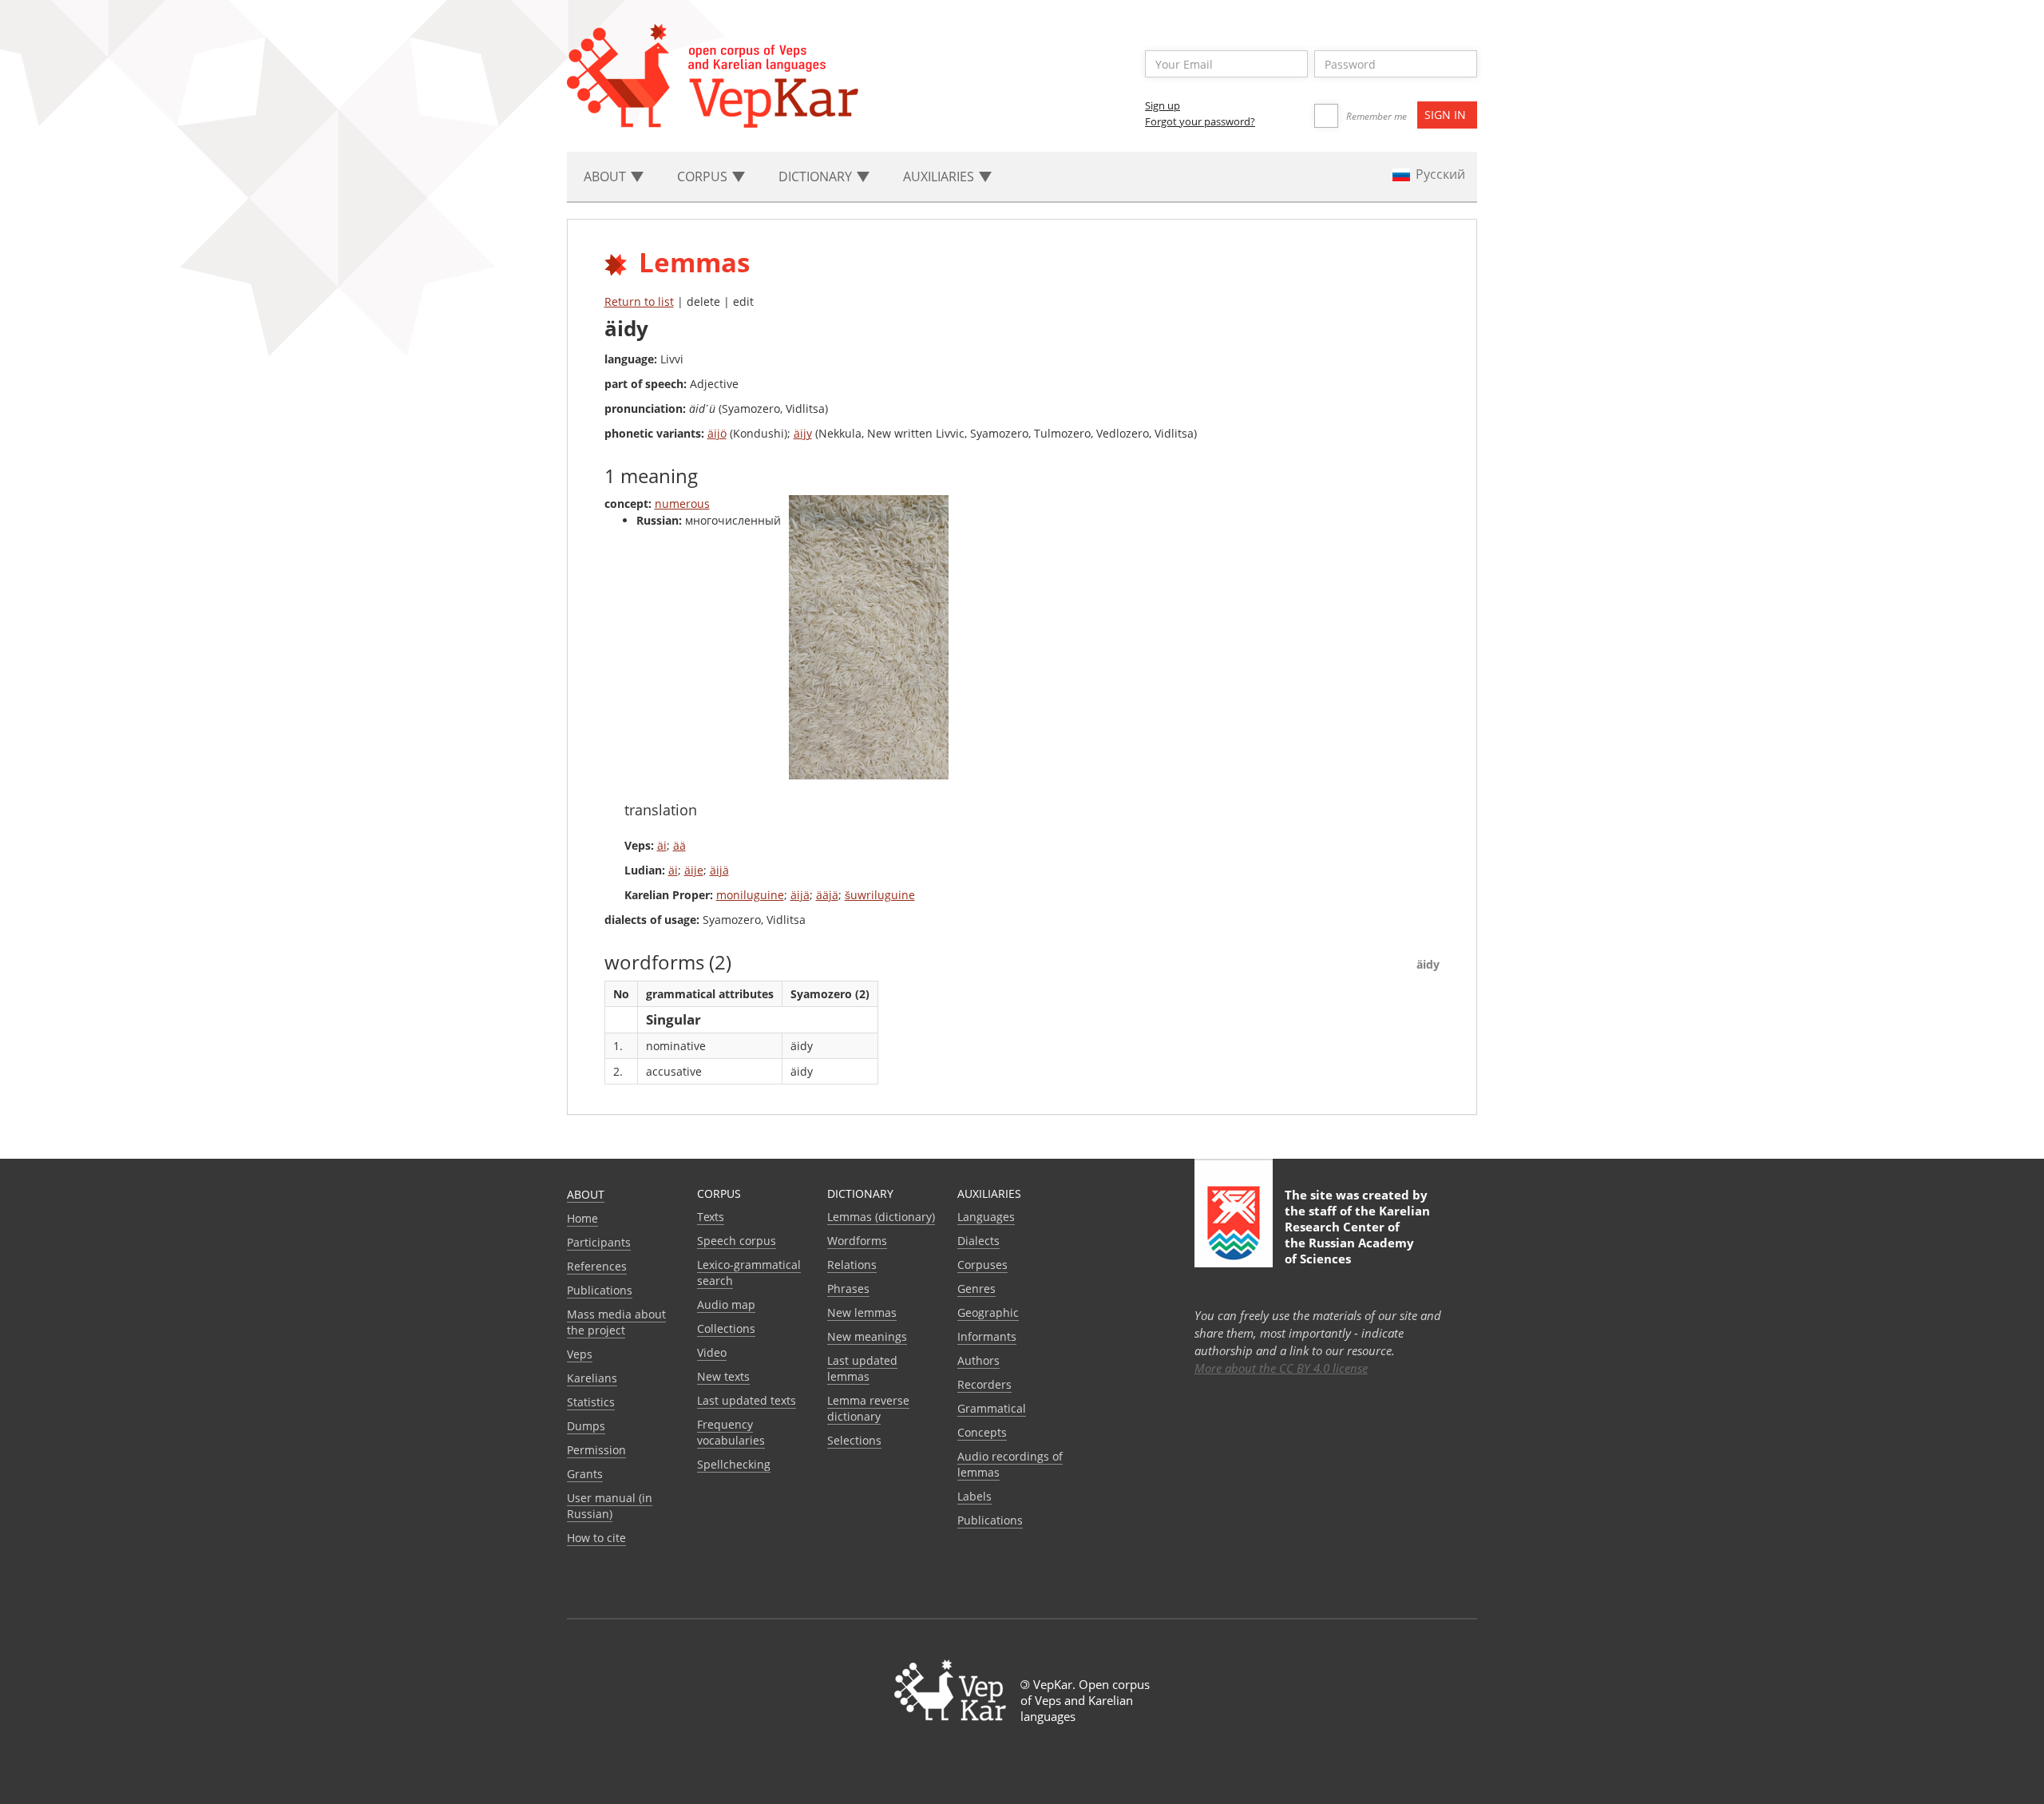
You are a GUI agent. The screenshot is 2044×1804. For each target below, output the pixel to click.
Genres (976, 1289)
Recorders (984, 1384)
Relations (852, 1265)
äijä (719, 870)
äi (662, 845)
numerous (682, 504)
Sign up (1163, 105)
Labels (974, 1496)
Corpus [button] (704, 176)
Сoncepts (982, 1432)
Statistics (591, 1402)
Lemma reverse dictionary (868, 1408)
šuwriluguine (880, 895)
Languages (986, 1217)
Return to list (639, 301)
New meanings (867, 1336)
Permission (596, 1450)
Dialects (978, 1241)
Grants (585, 1474)
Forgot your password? (1200, 121)
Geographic (988, 1312)
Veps (580, 1354)
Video (712, 1352)
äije (694, 870)
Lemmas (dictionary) (881, 1217)
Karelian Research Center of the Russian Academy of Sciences (1357, 1235)
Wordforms (857, 1241)
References (597, 1266)
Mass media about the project (616, 1322)
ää (679, 845)
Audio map (726, 1304)
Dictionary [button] (817, 176)
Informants (987, 1336)
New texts (723, 1376)
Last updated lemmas (862, 1368)
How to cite (596, 1538)
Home (582, 1218)
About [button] (606, 176)
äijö (717, 433)
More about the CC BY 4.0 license (1281, 1368)
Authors (978, 1360)
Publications (600, 1290)
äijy (803, 433)
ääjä (827, 895)
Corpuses (982, 1265)
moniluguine (750, 895)
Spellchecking (734, 1464)
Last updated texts (747, 1400)
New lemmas (862, 1312)
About (586, 1194)
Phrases (848, 1289)
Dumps (586, 1426)
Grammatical (992, 1408)
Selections (854, 1440)
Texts (711, 1217)
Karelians (592, 1378)
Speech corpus (737, 1241)
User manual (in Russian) (610, 1506)
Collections (726, 1328)
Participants (599, 1242)
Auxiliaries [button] (940, 176)
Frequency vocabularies (731, 1432)
